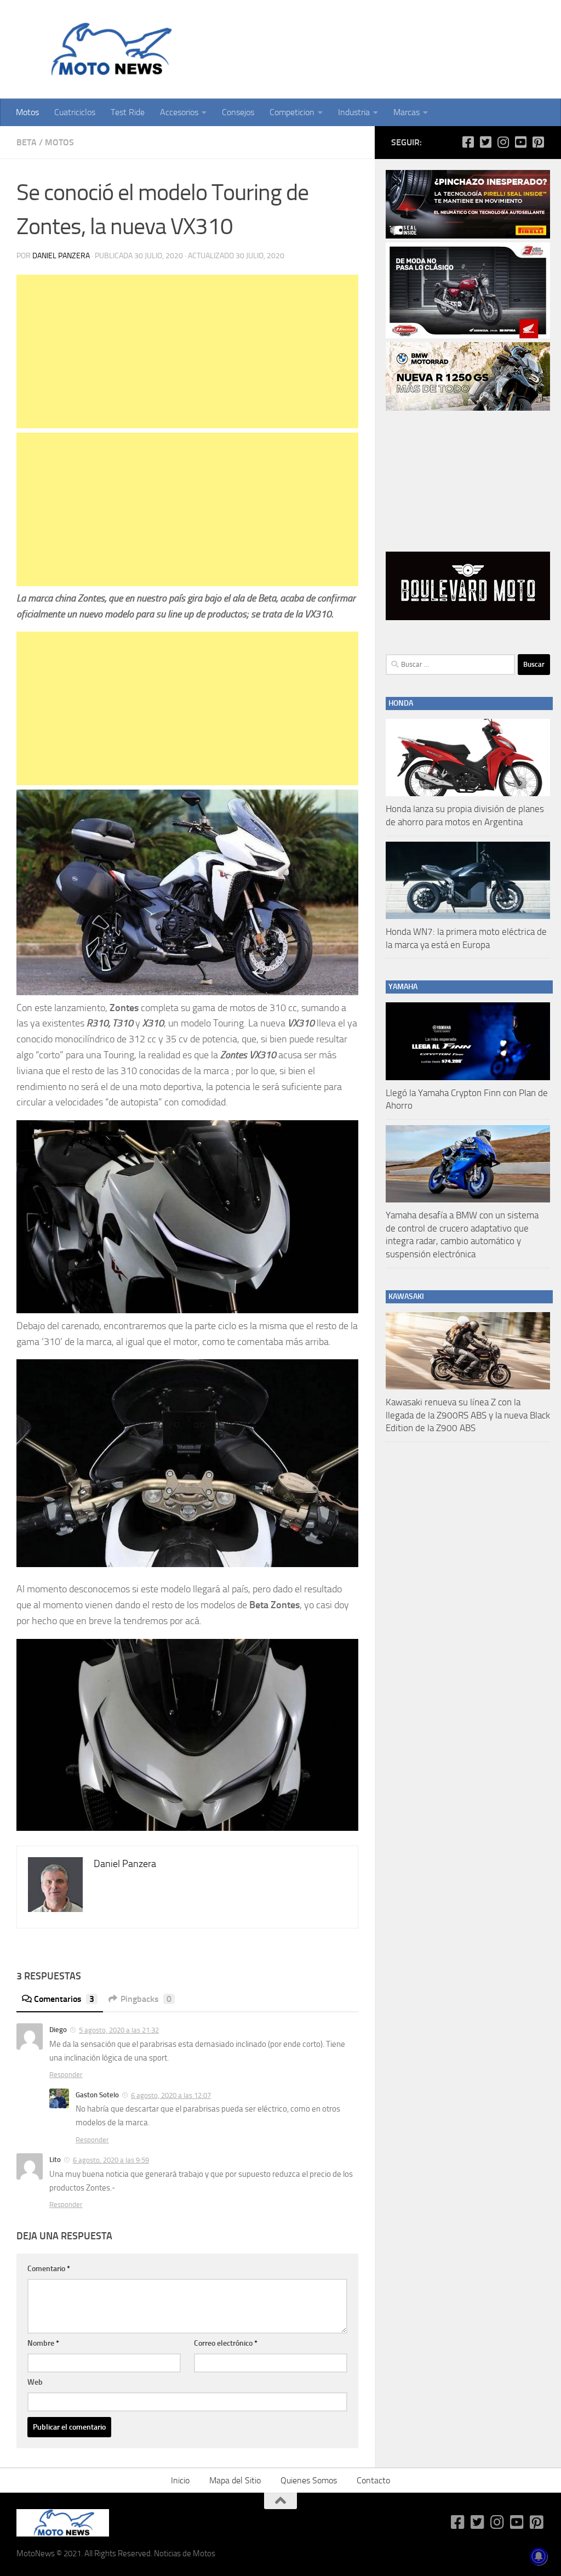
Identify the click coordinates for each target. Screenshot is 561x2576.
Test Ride (128, 112)
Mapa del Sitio (235, 2480)
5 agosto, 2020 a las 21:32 (119, 2030)
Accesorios (179, 112)
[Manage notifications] (539, 2556)
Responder (66, 2075)
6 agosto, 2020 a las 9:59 (111, 2160)
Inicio (180, 2480)
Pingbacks (146, 1999)
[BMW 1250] (468, 408)
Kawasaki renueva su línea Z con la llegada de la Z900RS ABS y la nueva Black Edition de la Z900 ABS (468, 1415)
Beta (27, 142)
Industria (354, 112)
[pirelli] (468, 236)
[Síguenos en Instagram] (503, 142)
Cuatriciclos (75, 112)
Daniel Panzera (61, 256)
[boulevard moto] (468, 617)
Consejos (238, 112)
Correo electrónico (226, 2343)
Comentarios (64, 1999)
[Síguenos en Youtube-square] (520, 142)
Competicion (292, 112)
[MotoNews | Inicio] (109, 49)
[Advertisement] (187, 351)
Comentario (49, 2269)
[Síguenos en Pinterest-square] (538, 142)
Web (35, 2382)
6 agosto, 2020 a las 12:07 (171, 2095)
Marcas (407, 112)
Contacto (373, 2480)
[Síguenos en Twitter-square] (485, 142)
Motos (27, 112)
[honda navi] (468, 336)
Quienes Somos (309, 2480)
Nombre (43, 2343)
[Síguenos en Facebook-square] (468, 142)
